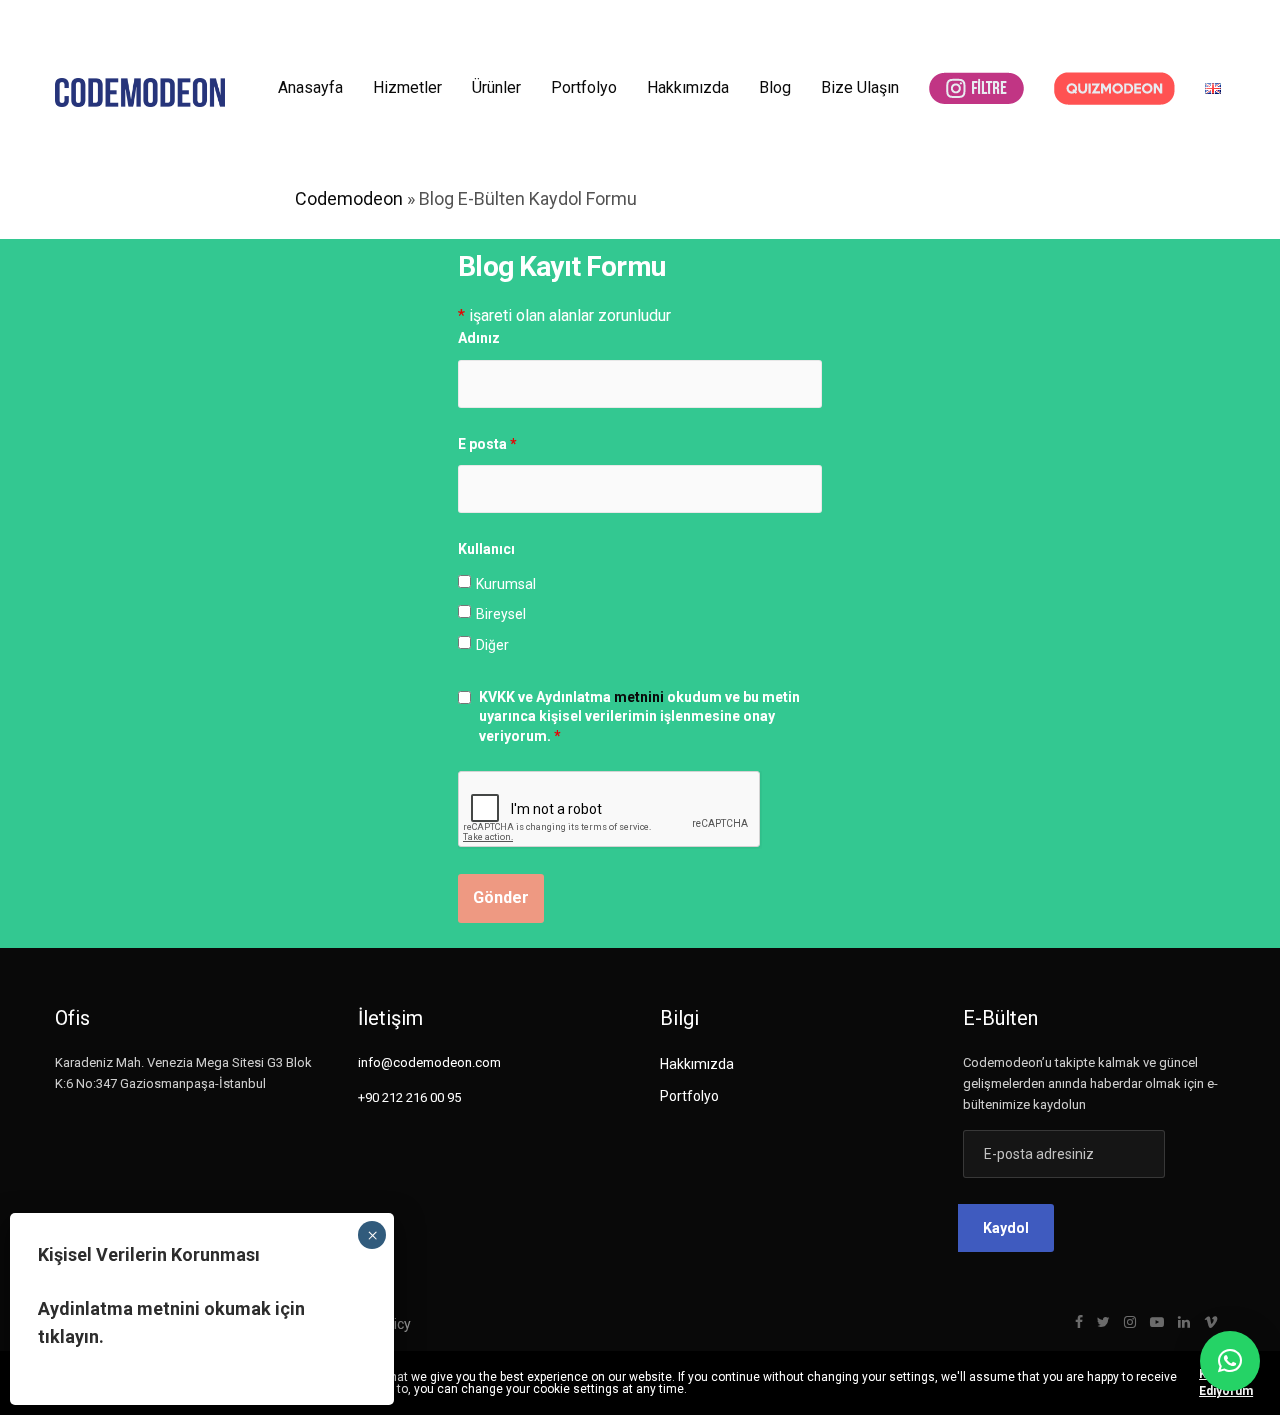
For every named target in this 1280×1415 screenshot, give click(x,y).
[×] (1230, 1361)
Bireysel (501, 614)
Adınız (479, 338)
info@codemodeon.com (429, 1062)
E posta (487, 444)
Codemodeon (349, 198)
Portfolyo (584, 87)
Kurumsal (506, 584)
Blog (775, 87)
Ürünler (496, 87)
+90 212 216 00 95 (409, 1097)
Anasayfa (310, 87)
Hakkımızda (688, 87)
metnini (639, 697)
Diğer (492, 645)
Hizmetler (407, 87)
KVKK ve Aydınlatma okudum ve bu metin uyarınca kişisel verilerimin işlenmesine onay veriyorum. (639, 716)
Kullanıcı (486, 549)
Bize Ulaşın (860, 87)
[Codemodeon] (140, 93)
